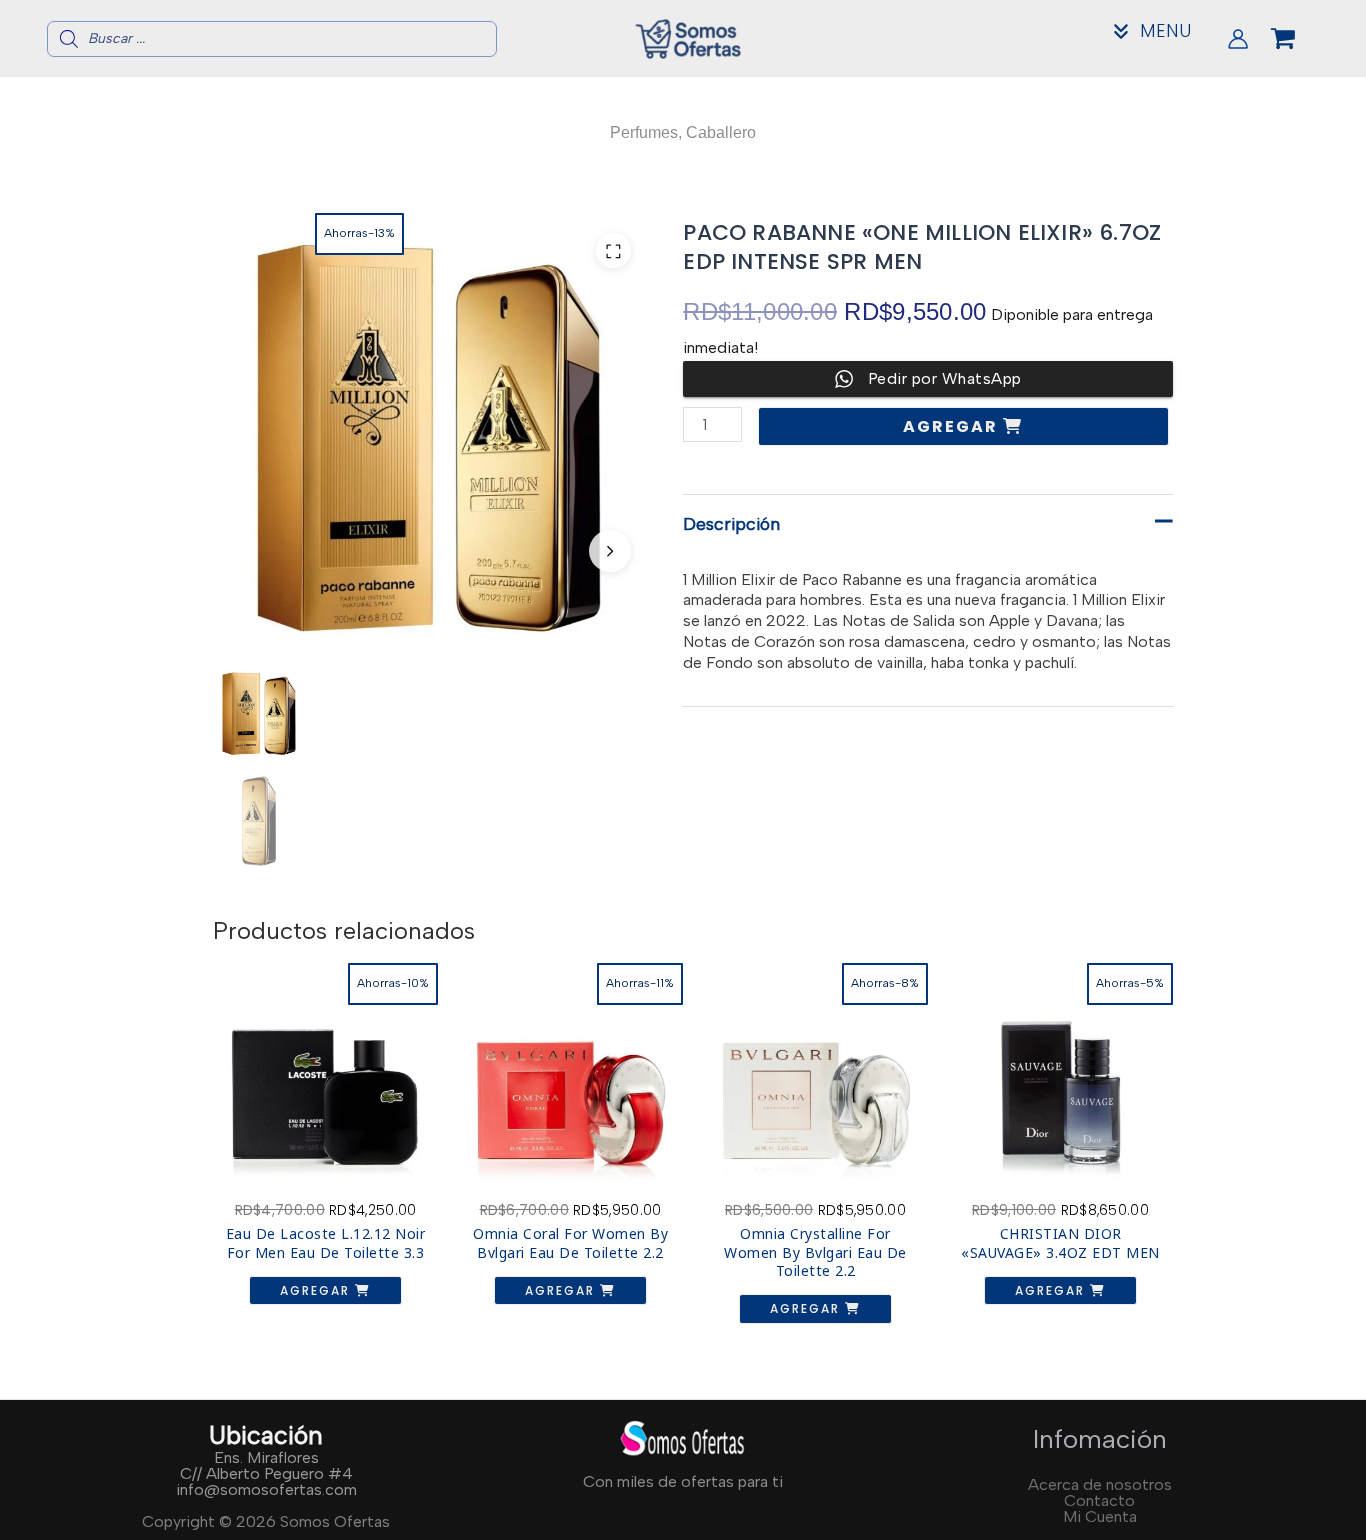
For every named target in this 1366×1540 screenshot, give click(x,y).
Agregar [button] (317, 1290)
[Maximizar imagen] (613, 250)
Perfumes (644, 132)
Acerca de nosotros (1100, 1484)
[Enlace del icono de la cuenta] (1238, 39)
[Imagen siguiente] (610, 551)
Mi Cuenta (1100, 1516)
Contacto (1099, 1500)
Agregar (953, 426)
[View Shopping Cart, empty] (1299, 39)
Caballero (721, 132)
